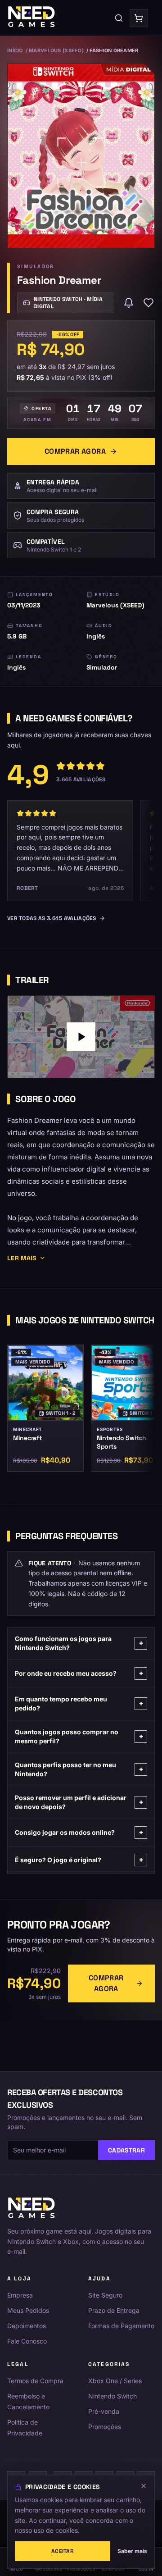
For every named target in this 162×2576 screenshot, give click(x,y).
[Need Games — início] (32, 18)
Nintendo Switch (112, 2396)
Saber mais (132, 2551)
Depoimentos (27, 2326)
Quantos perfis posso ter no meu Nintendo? (79, 1769)
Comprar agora (75, 451)
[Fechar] (144, 2486)
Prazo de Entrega (114, 2310)
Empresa (20, 2295)
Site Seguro (105, 2295)
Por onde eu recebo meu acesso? (79, 1673)
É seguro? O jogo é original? (79, 1860)
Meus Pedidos (28, 2310)
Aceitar (63, 2551)
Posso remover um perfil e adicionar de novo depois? (79, 1802)
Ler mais (22, 1258)
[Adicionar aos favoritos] (148, 303)
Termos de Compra (35, 2381)
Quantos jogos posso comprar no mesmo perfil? (79, 1736)
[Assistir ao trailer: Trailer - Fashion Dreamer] (81, 1037)
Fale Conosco (27, 2341)
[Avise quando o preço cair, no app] (129, 303)
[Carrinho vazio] (139, 18)
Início (15, 50)
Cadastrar (126, 2150)
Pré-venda (104, 2411)
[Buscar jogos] (119, 18)
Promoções (105, 2427)
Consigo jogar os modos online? (79, 1832)
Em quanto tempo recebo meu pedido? (79, 1703)
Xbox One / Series (115, 2381)
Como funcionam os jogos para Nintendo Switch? (79, 1643)
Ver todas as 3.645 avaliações (52, 918)
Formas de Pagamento (121, 2326)
